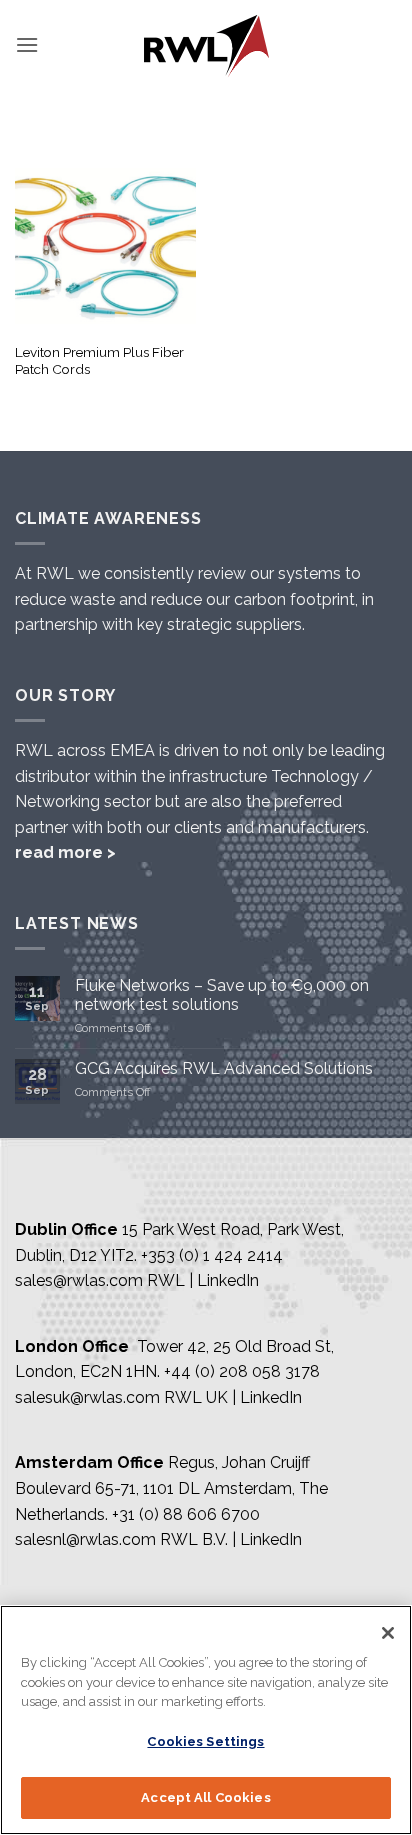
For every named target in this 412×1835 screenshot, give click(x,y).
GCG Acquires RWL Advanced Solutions (224, 1068)
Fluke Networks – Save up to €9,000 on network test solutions (222, 995)
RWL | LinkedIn (203, 1280)
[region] (206, 1720)
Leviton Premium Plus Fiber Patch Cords (99, 361)
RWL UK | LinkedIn (233, 1397)
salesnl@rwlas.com (85, 1539)
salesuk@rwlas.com (87, 1397)
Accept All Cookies (205, 1797)
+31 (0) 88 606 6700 (186, 1514)
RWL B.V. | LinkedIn (231, 1539)
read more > (65, 852)
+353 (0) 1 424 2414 (212, 1255)
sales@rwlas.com (79, 1280)
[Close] (388, 1633)
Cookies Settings (205, 1741)
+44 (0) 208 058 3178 (242, 1371)
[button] (27, 44)
